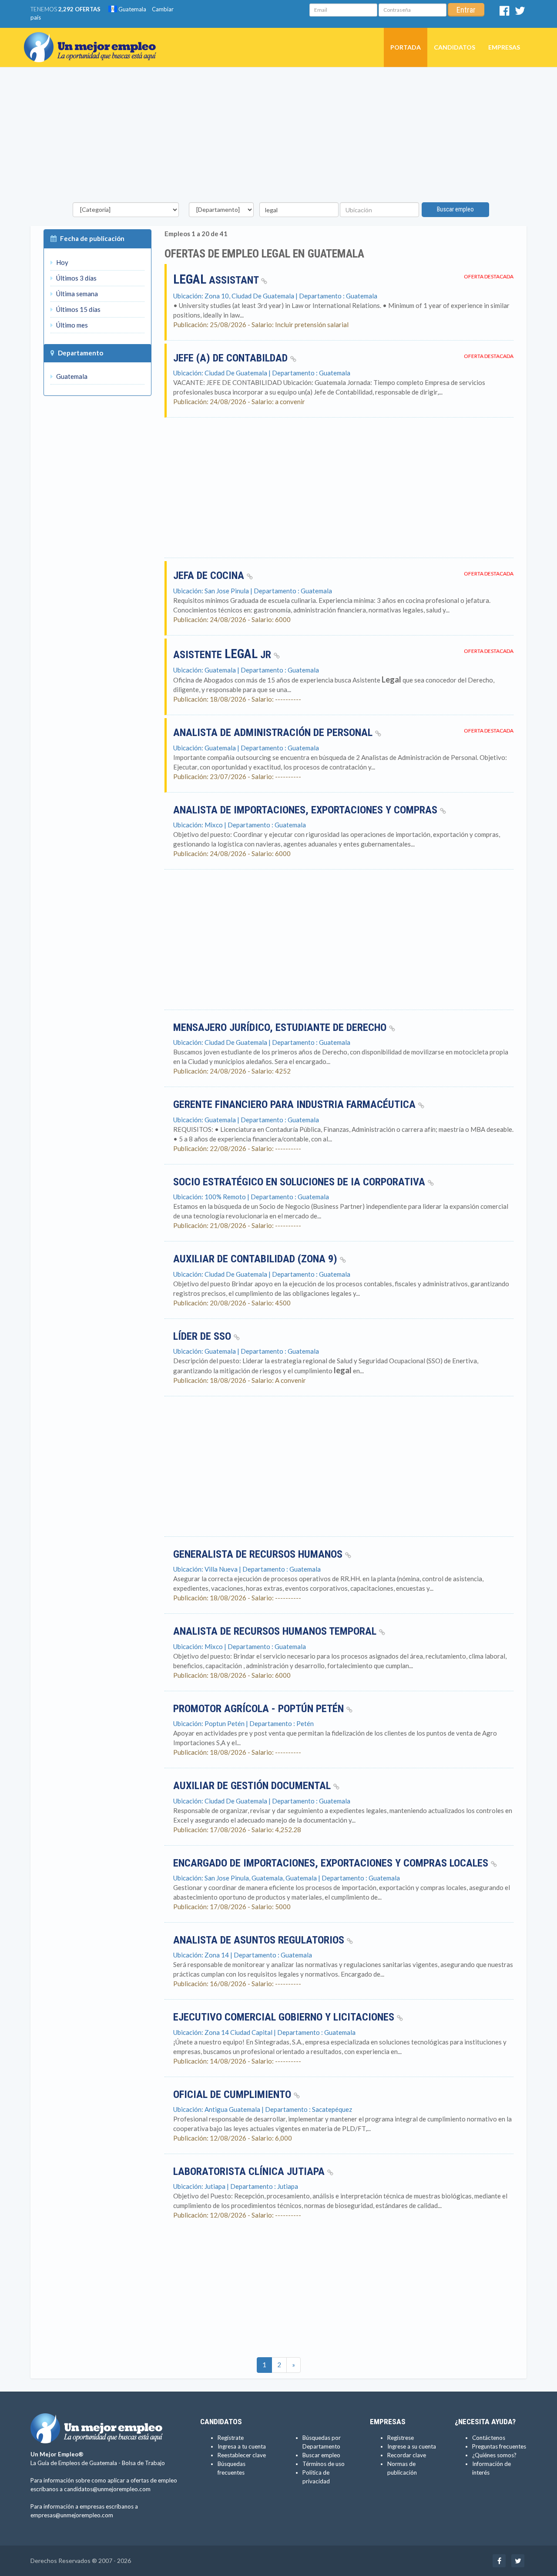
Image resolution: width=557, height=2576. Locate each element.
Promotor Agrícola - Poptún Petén (260, 1709)
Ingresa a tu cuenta (242, 2446)
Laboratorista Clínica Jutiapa (250, 2171)
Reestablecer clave (242, 2455)
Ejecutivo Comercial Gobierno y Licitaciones (285, 2017)
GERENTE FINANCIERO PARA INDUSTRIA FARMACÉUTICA (296, 1104)
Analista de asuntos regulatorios (260, 1940)
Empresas (504, 47)
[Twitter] (520, 13)
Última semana (76, 294)
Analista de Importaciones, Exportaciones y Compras (307, 810)
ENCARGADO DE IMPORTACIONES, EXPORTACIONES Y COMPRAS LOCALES (332, 1863)
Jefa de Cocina (210, 575)
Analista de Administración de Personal (274, 733)
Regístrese (401, 2438)
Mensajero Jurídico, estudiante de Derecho (281, 1027)
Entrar (466, 10)
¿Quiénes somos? (494, 2455)
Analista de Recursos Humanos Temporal (276, 1631)
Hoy (62, 262)
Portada (406, 47)
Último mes (71, 325)
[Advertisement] (278, 137)
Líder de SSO (203, 1336)
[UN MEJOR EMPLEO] (93, 39)
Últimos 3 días (76, 278)
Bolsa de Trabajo (143, 2463)
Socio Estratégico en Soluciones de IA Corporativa (300, 1182)
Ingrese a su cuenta (412, 2446)
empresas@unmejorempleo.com (72, 2515)
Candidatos (455, 47)
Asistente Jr (223, 655)
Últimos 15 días (78, 309)
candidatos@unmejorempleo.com (107, 2489)
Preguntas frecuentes (499, 2446)
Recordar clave (407, 2455)
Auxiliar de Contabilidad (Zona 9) (257, 1259)
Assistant (217, 280)
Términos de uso (324, 2464)
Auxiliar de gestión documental (253, 1786)
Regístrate (231, 2438)
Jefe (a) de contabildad (232, 358)
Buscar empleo (455, 209)
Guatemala (132, 9)
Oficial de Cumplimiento (233, 2094)
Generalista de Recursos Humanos (259, 1554)
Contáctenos (489, 2438)
